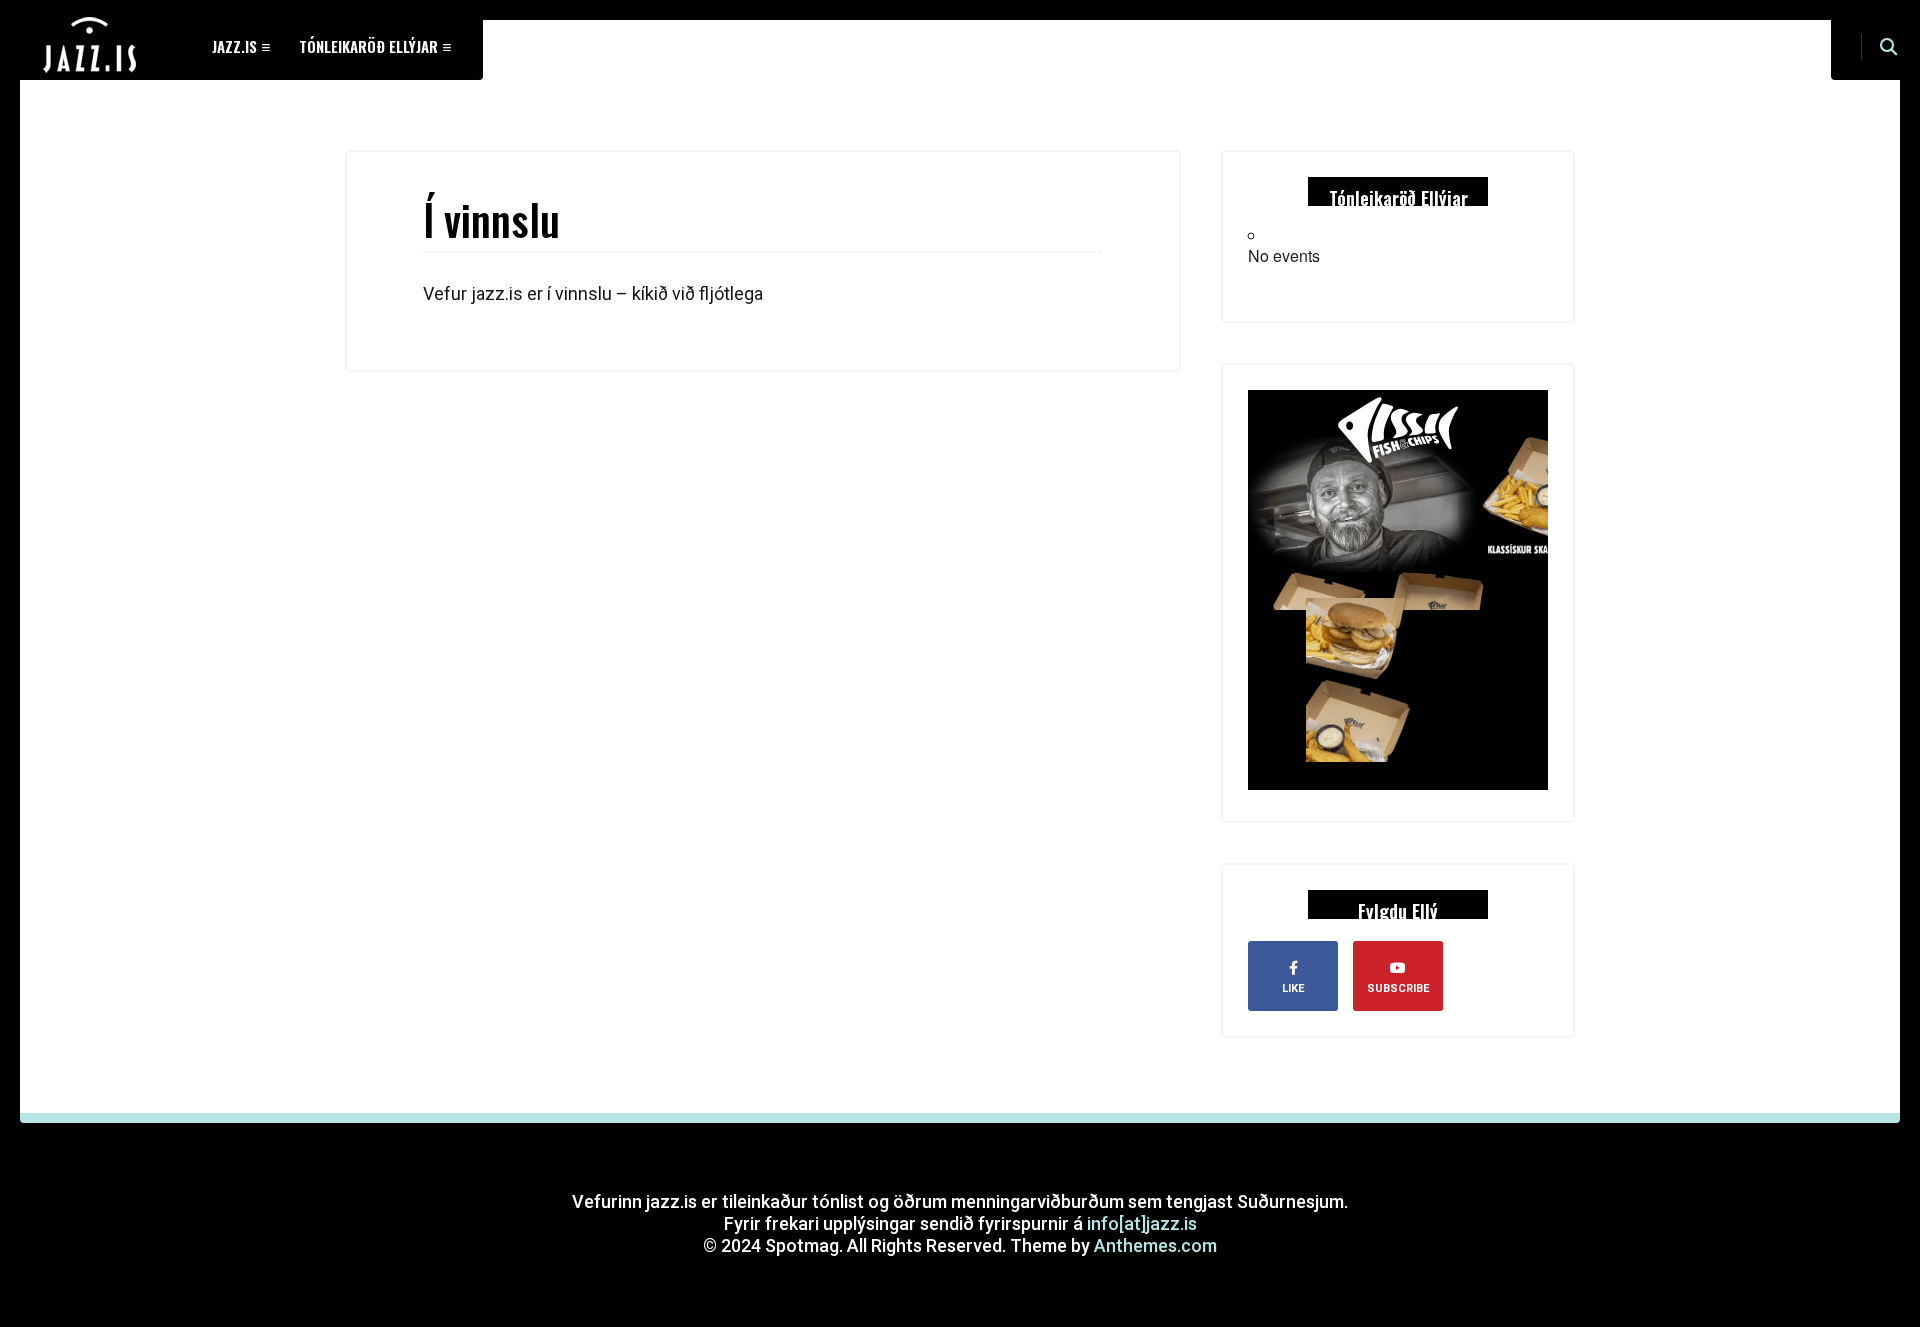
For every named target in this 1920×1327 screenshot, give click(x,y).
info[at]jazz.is (1142, 1223)
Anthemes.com (1155, 1245)
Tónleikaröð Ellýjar (368, 46)
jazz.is (234, 46)
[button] (1888, 47)
